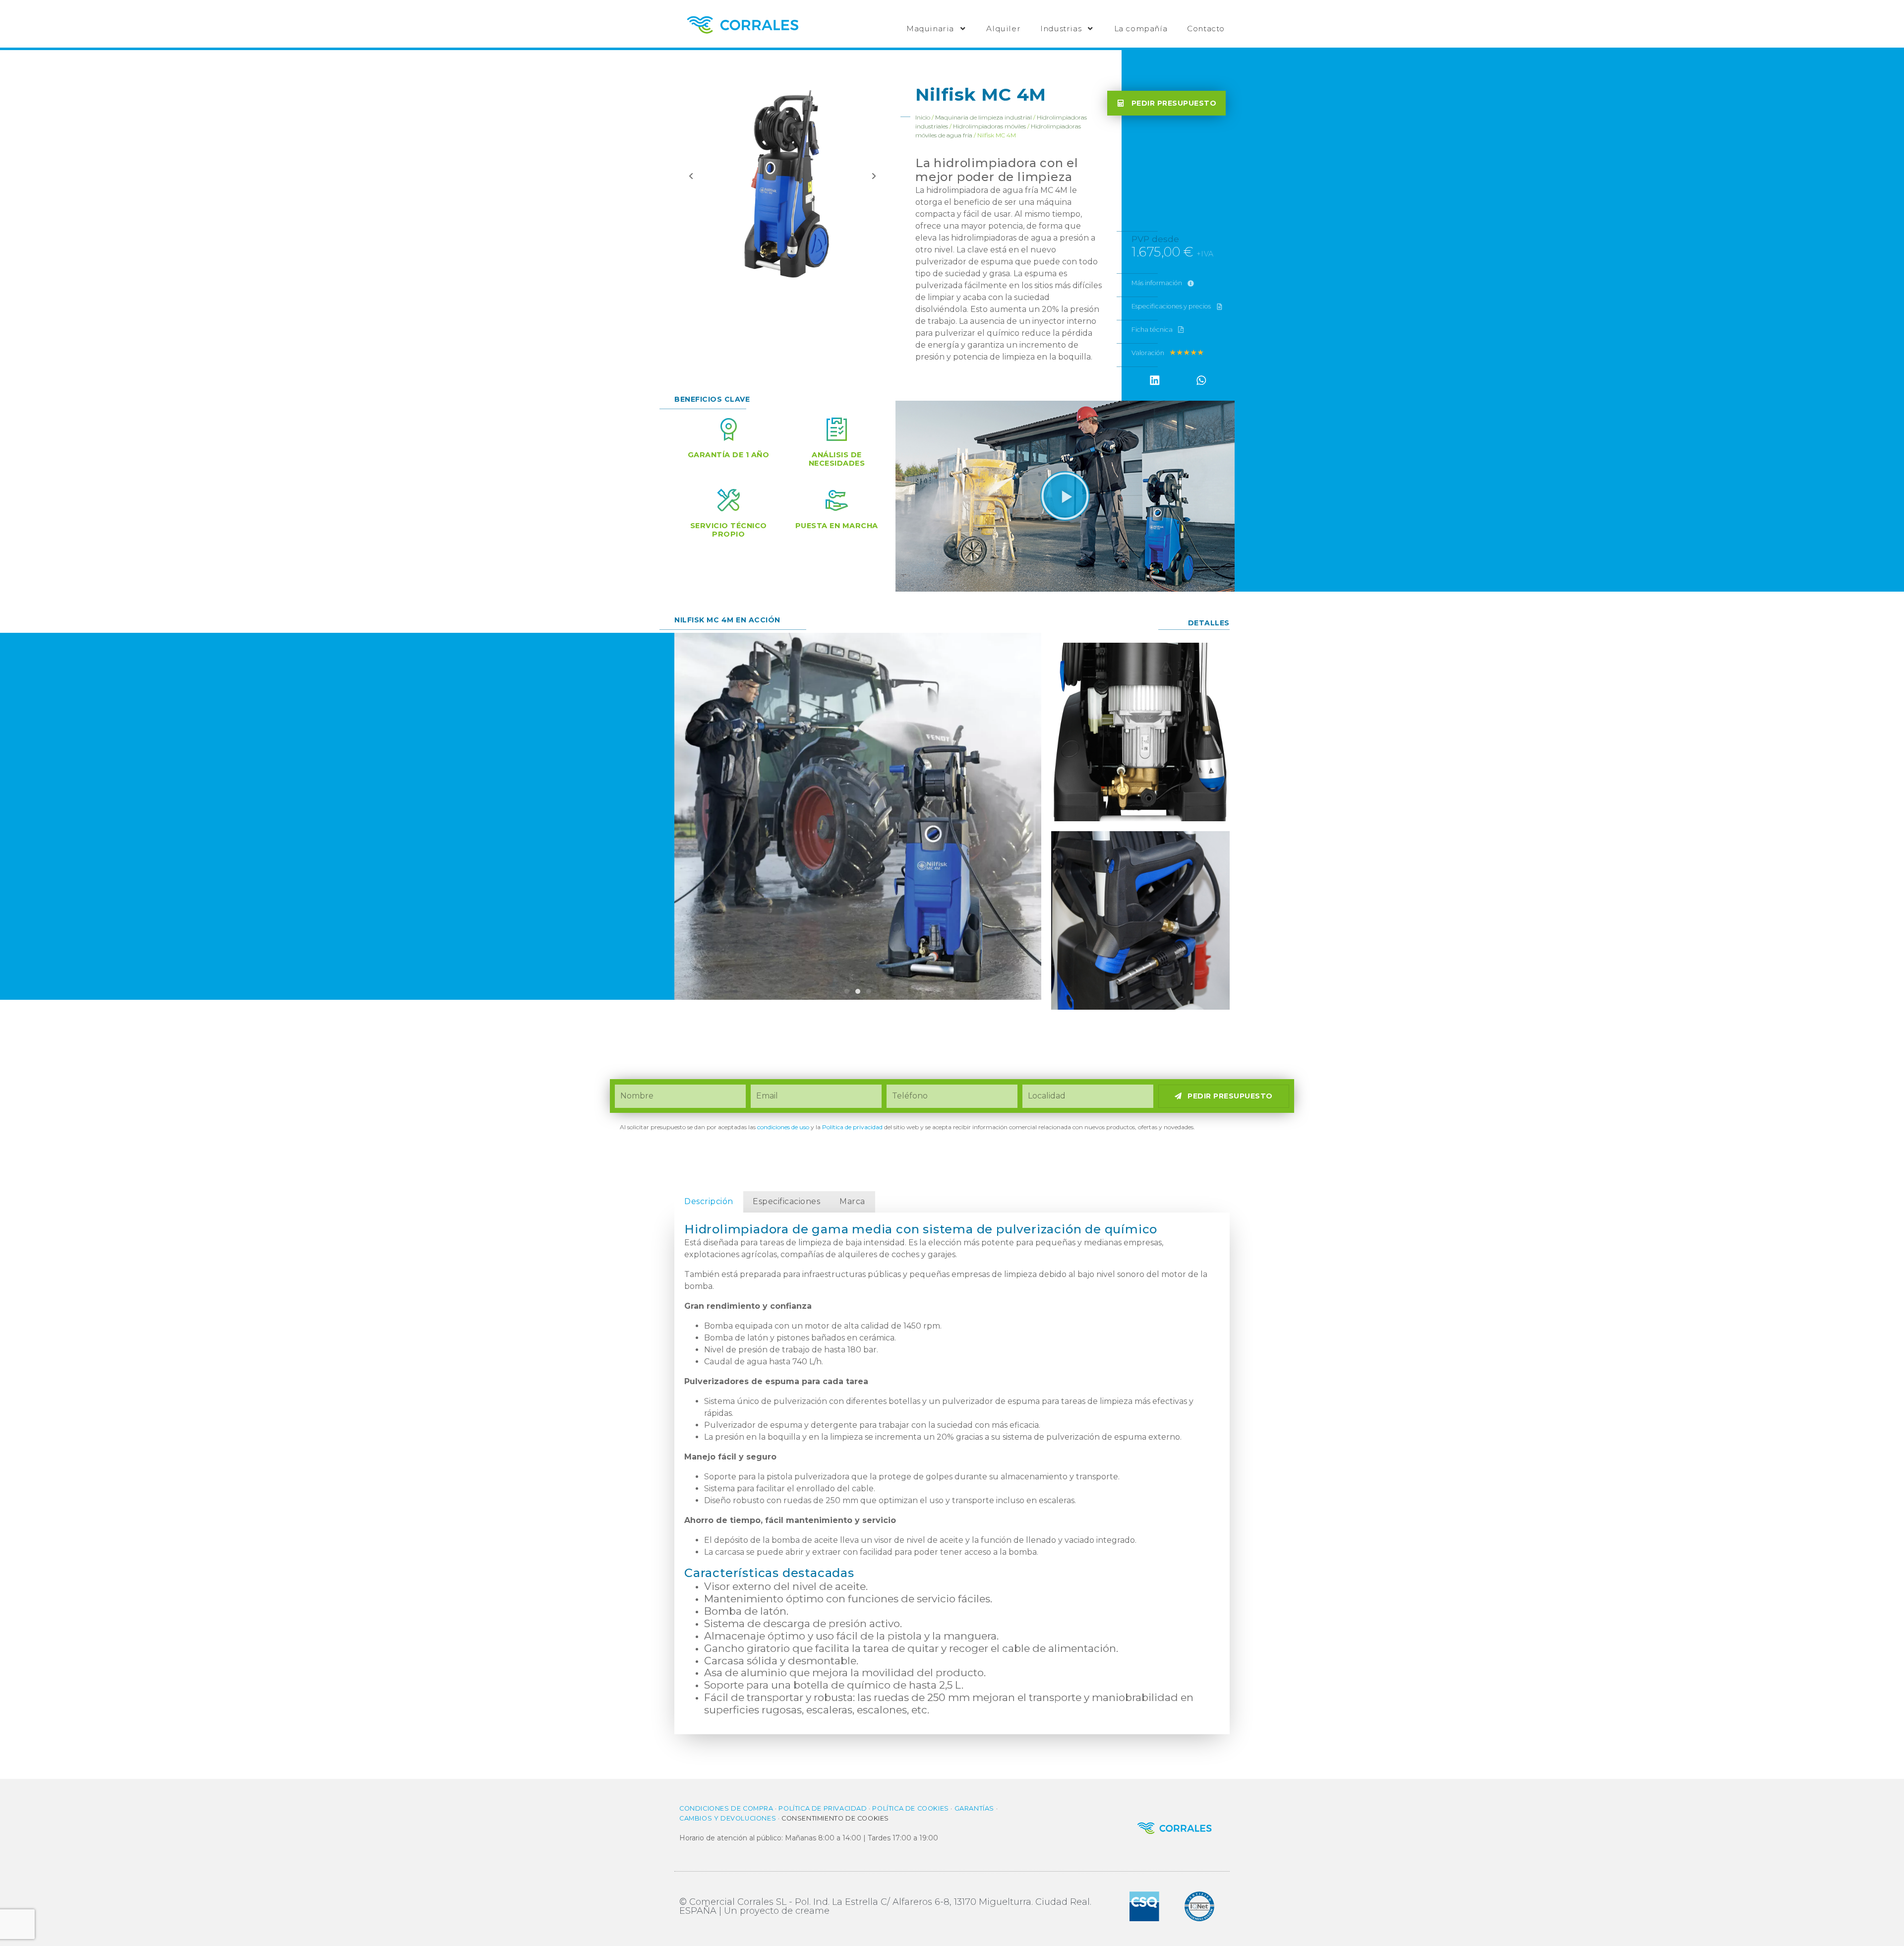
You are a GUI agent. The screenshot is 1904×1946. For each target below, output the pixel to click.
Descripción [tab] (709, 1201)
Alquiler (1003, 29)
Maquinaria (930, 29)
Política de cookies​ (910, 1808)
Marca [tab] (852, 1201)
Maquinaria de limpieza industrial (983, 117)
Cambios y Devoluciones (728, 1818)
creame (812, 1911)
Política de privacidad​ (852, 1127)
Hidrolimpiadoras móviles (989, 126)
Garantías (974, 1808)
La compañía (1141, 29)
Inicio (923, 117)
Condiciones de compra (726, 1808)
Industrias (1061, 29)
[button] (1155, 380)
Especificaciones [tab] (786, 1201)
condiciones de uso (783, 1127)
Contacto (1206, 29)
